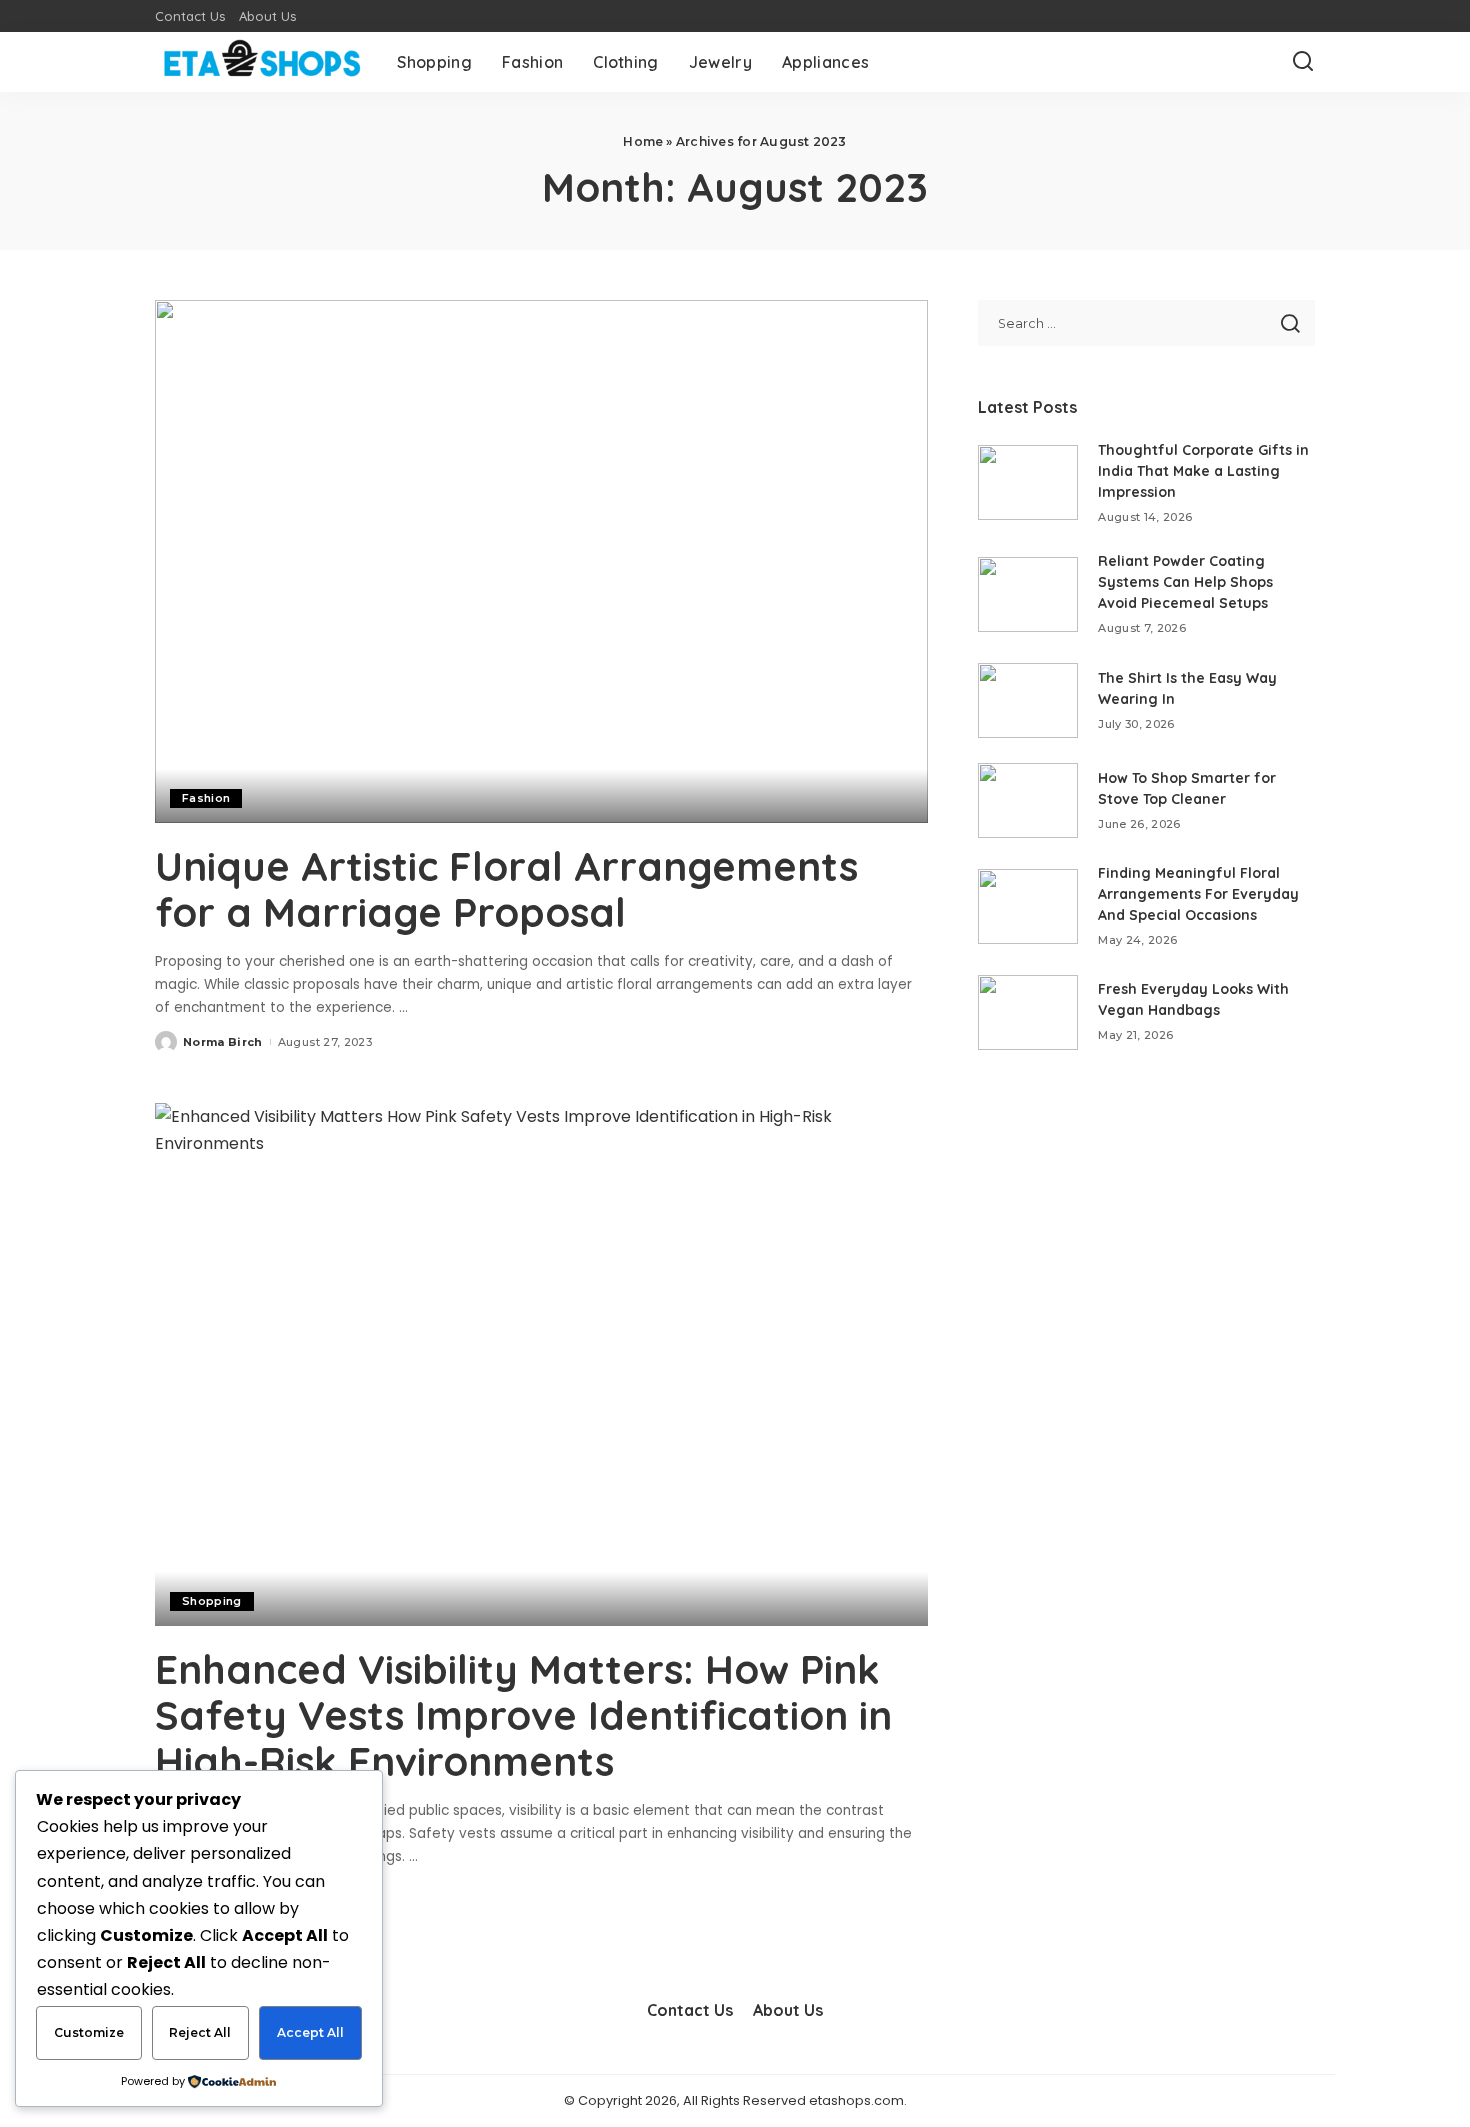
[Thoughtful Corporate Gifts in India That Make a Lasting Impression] (1028, 482)
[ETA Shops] (261, 62)
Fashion (206, 798)
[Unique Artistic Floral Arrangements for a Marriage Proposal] (541, 561)
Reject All (200, 2032)
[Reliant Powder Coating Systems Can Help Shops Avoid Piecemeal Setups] (1028, 594)
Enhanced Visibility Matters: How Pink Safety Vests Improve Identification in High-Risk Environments (523, 1715)
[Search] (1303, 62)
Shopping (212, 1601)
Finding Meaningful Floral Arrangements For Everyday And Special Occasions (1198, 894)
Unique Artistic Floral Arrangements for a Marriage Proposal (506, 889)
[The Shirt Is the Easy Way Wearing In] (1028, 700)
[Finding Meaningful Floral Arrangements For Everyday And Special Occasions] (1028, 906)
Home (643, 141)
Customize (89, 2032)
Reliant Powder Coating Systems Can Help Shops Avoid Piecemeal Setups (1185, 582)
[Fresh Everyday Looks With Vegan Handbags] (1028, 1012)
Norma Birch (223, 1042)
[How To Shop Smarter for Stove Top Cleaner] (1028, 800)
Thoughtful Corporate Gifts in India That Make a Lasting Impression (1203, 471)
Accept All (310, 2032)
